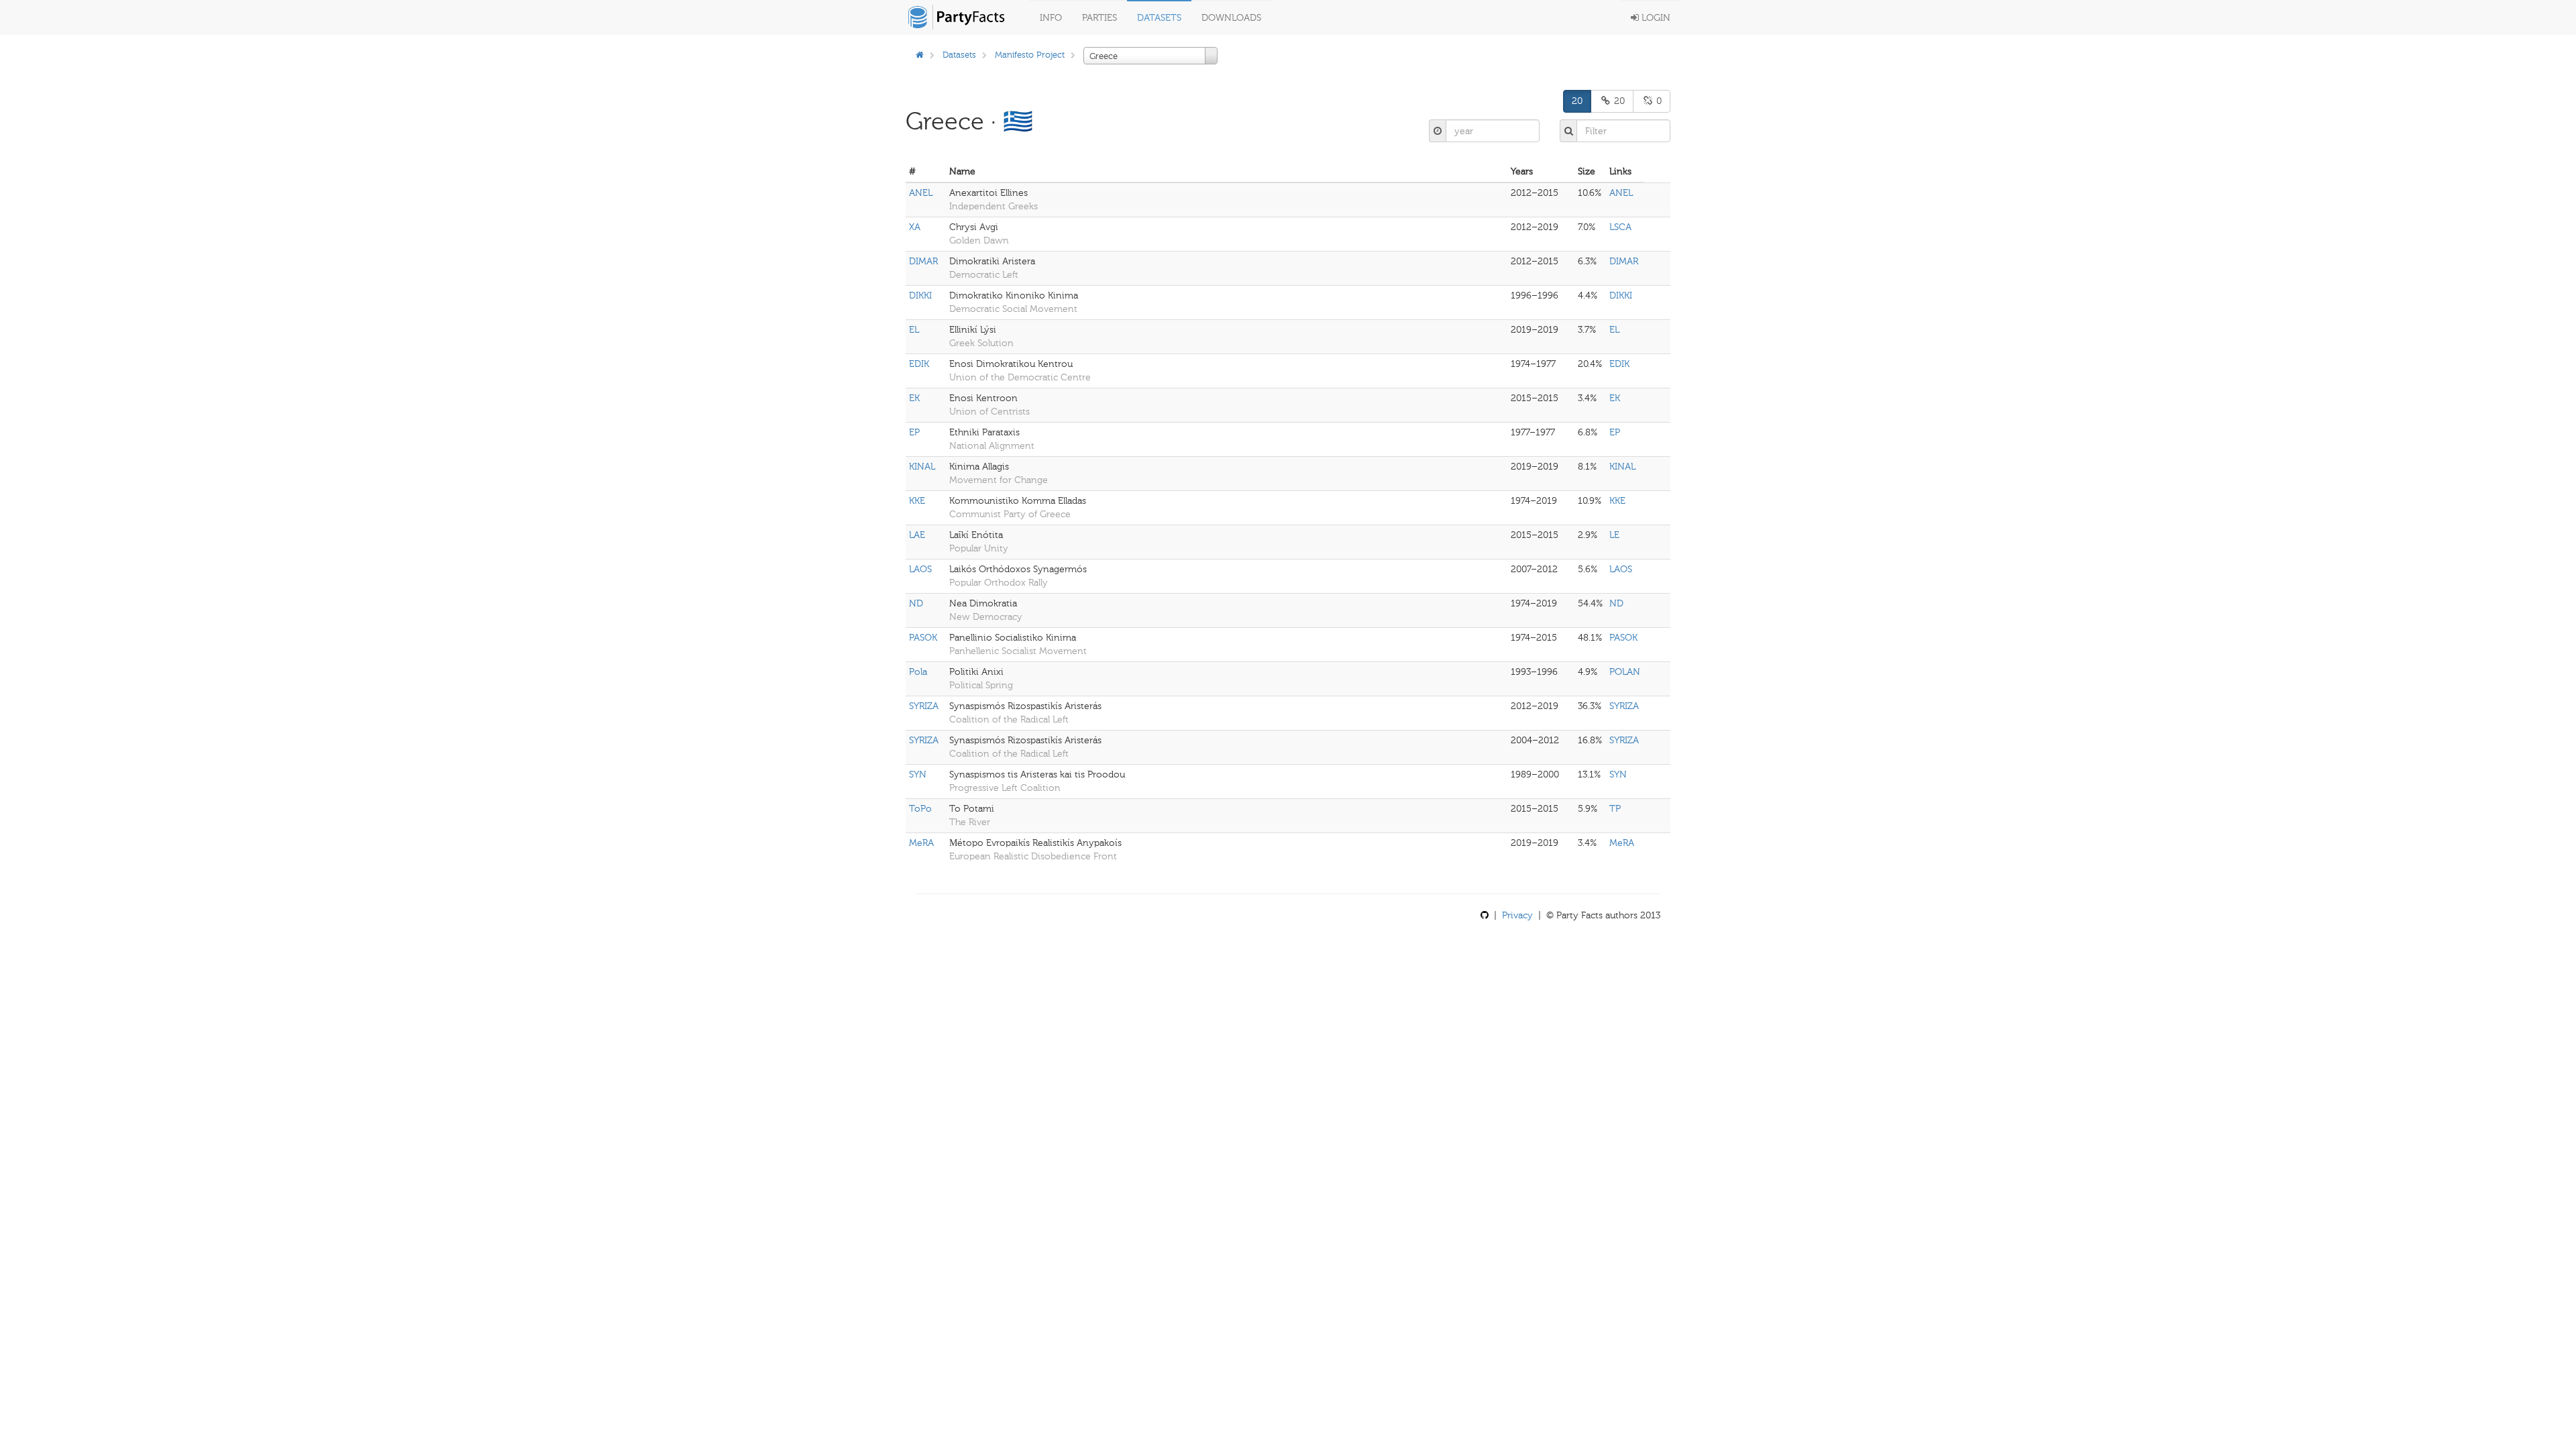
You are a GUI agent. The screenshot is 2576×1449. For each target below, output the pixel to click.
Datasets (1159, 18)
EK (914, 398)
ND (916, 603)
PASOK (923, 638)
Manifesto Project (1030, 55)
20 (1577, 101)
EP (914, 432)
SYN (918, 774)
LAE (917, 535)
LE (1614, 535)
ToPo (920, 809)
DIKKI (920, 296)
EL (914, 330)
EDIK (919, 364)
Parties (1099, 18)
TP (1615, 809)
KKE (917, 501)
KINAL (922, 467)
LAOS (920, 569)
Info (1051, 18)
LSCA (1620, 227)
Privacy (1517, 915)
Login (1655, 18)
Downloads (1231, 18)
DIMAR (923, 261)
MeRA (921, 843)
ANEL (921, 193)
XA (915, 227)
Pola (918, 672)
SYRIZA (924, 706)
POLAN (1625, 672)
